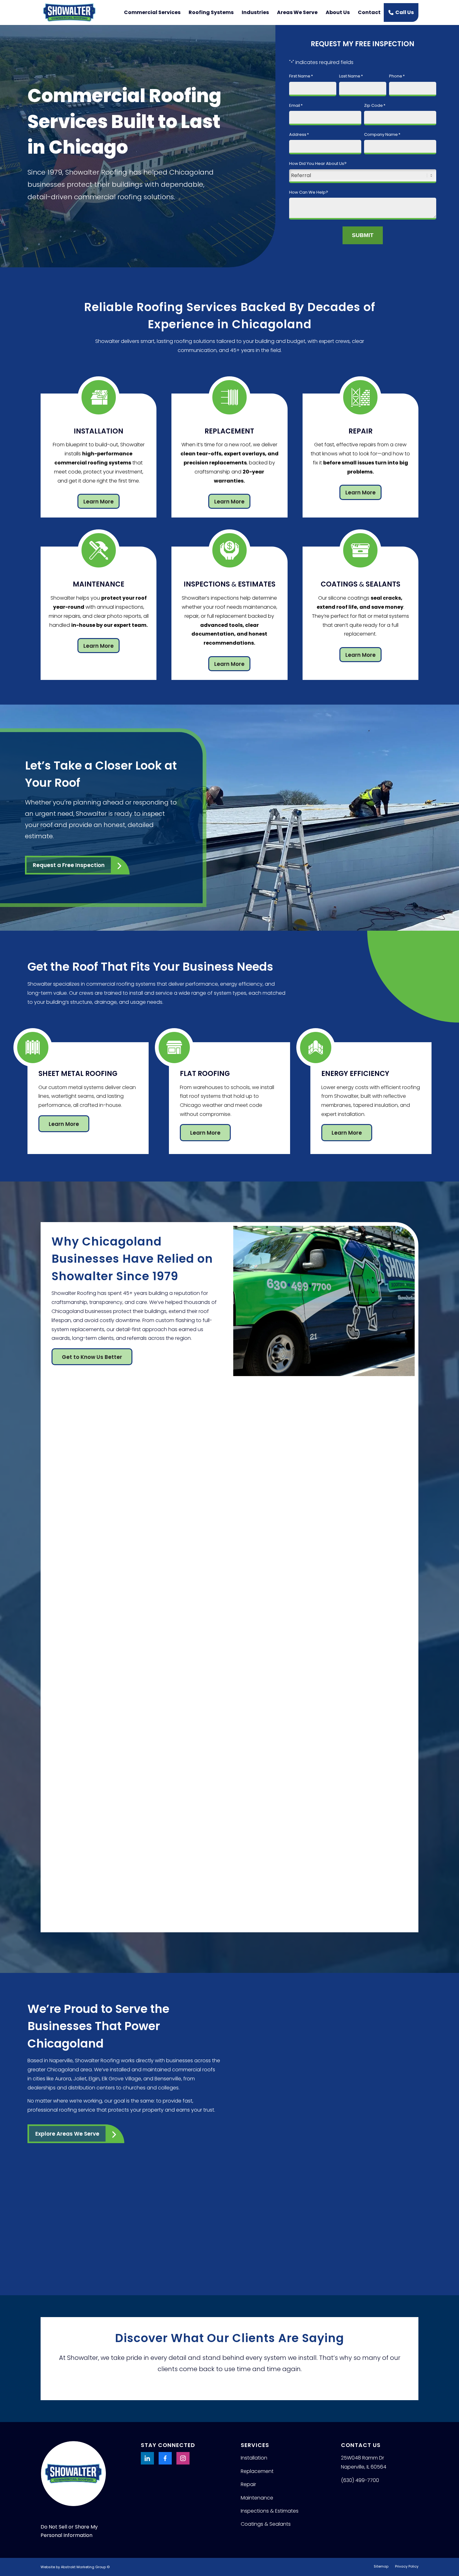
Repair (248, 2484)
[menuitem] (381, 2566)
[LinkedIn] (147, 2458)
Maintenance (257, 2498)
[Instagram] (183, 2458)
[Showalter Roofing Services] (69, 12)
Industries (255, 12)
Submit (363, 235)
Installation (254, 2458)
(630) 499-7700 (360, 2480)
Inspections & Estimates (270, 2511)
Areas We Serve (297, 12)
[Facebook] (165, 2458)
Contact (369, 12)
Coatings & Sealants (266, 2524)
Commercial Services (152, 12)
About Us (338, 12)
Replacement (257, 2471)
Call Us (405, 12)
